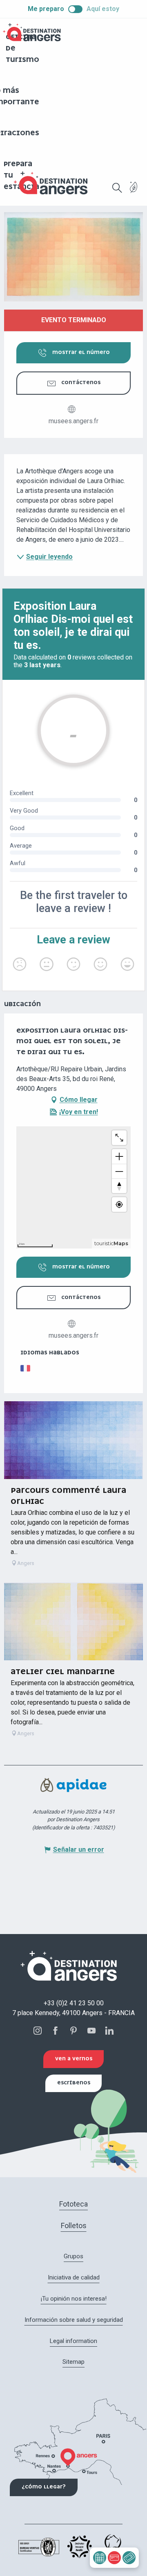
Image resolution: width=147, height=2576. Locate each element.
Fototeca (73, 2204)
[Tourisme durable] (134, 192)
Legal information (73, 2341)
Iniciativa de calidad (74, 2277)
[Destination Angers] (54, 183)
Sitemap (73, 2362)
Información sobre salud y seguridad (74, 2320)
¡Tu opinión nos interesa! (74, 2299)
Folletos (74, 2225)
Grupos (73, 2256)
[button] (117, 188)
